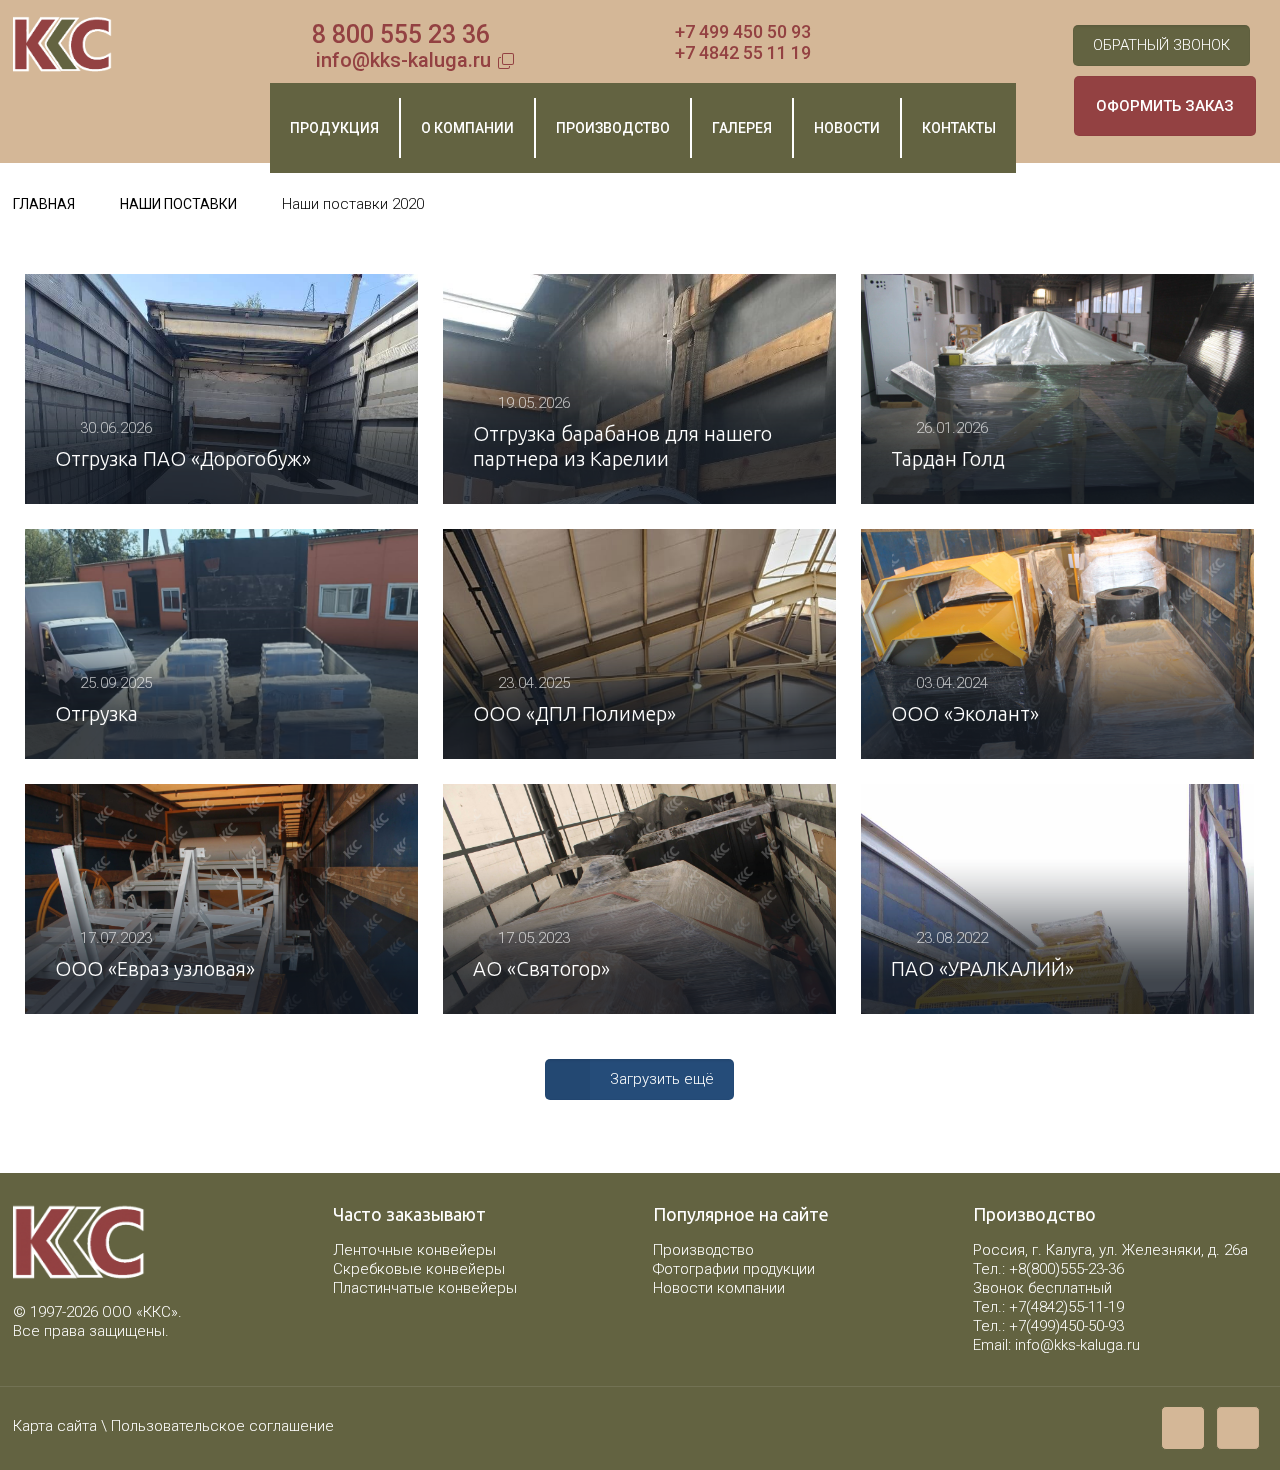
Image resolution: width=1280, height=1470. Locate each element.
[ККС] (62, 45)
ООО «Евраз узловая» (155, 968)
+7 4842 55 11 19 (743, 52)
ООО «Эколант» (965, 713)
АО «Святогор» (541, 968)
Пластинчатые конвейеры (425, 1288)
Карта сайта (55, 1426)
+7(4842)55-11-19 (1066, 1307)
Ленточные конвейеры (414, 1250)
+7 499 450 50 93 (743, 31)
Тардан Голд (948, 458)
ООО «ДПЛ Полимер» (574, 713)
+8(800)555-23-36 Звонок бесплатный (1048, 1278)
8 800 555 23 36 (401, 34)
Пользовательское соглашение (222, 1426)
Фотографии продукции (734, 1269)
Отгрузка (96, 713)
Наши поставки (178, 204)
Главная (44, 204)
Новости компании (719, 1288)
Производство (703, 1250)
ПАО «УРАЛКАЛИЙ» (982, 968)
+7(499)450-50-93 (1066, 1326)
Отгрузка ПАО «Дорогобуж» (183, 458)
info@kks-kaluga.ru (403, 60)
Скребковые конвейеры (419, 1269)
